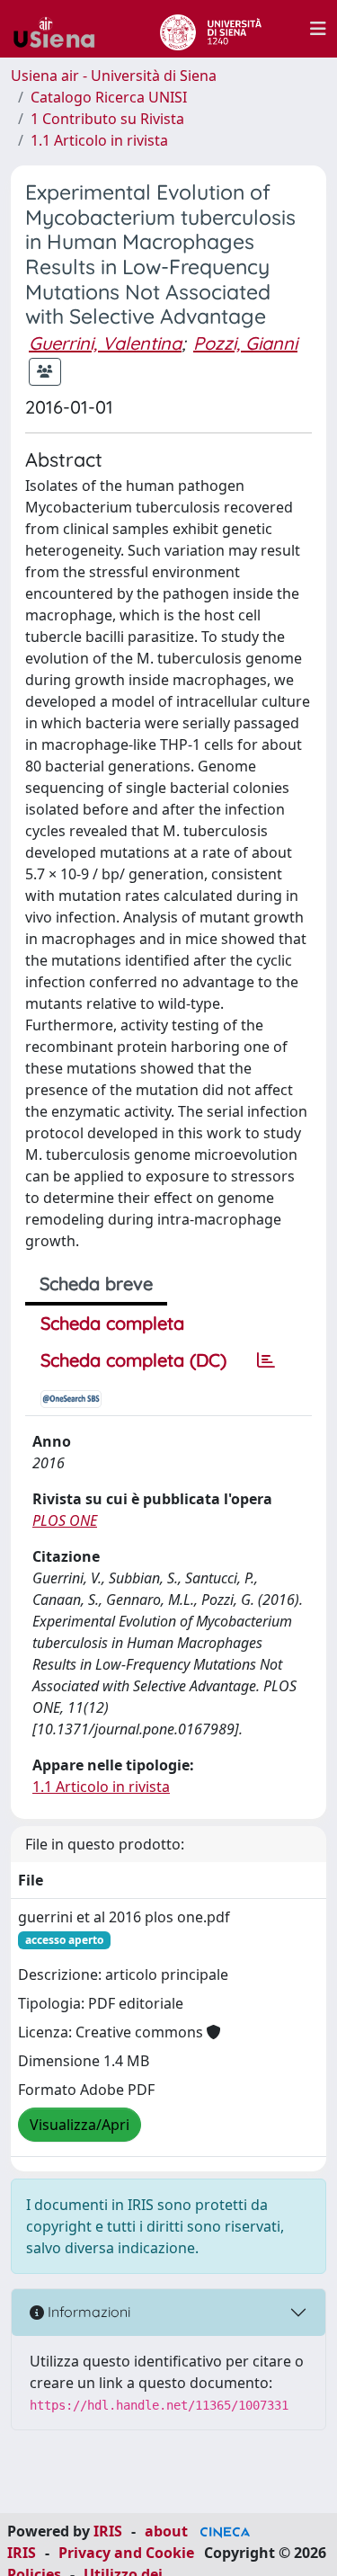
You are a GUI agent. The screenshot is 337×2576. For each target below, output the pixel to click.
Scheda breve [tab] (96, 1284)
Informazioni (87, 2312)
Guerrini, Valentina (105, 343)
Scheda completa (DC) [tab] (133, 1360)
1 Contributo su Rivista (107, 119)
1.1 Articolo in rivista (99, 140)
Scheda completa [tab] (112, 1323)
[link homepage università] (211, 29)
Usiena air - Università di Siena (114, 76)
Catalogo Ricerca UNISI (109, 97)
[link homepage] (61, 29)
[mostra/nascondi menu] (318, 29)
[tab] (266, 1360)
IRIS (108, 2531)
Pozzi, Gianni (245, 343)
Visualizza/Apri (80, 2125)
